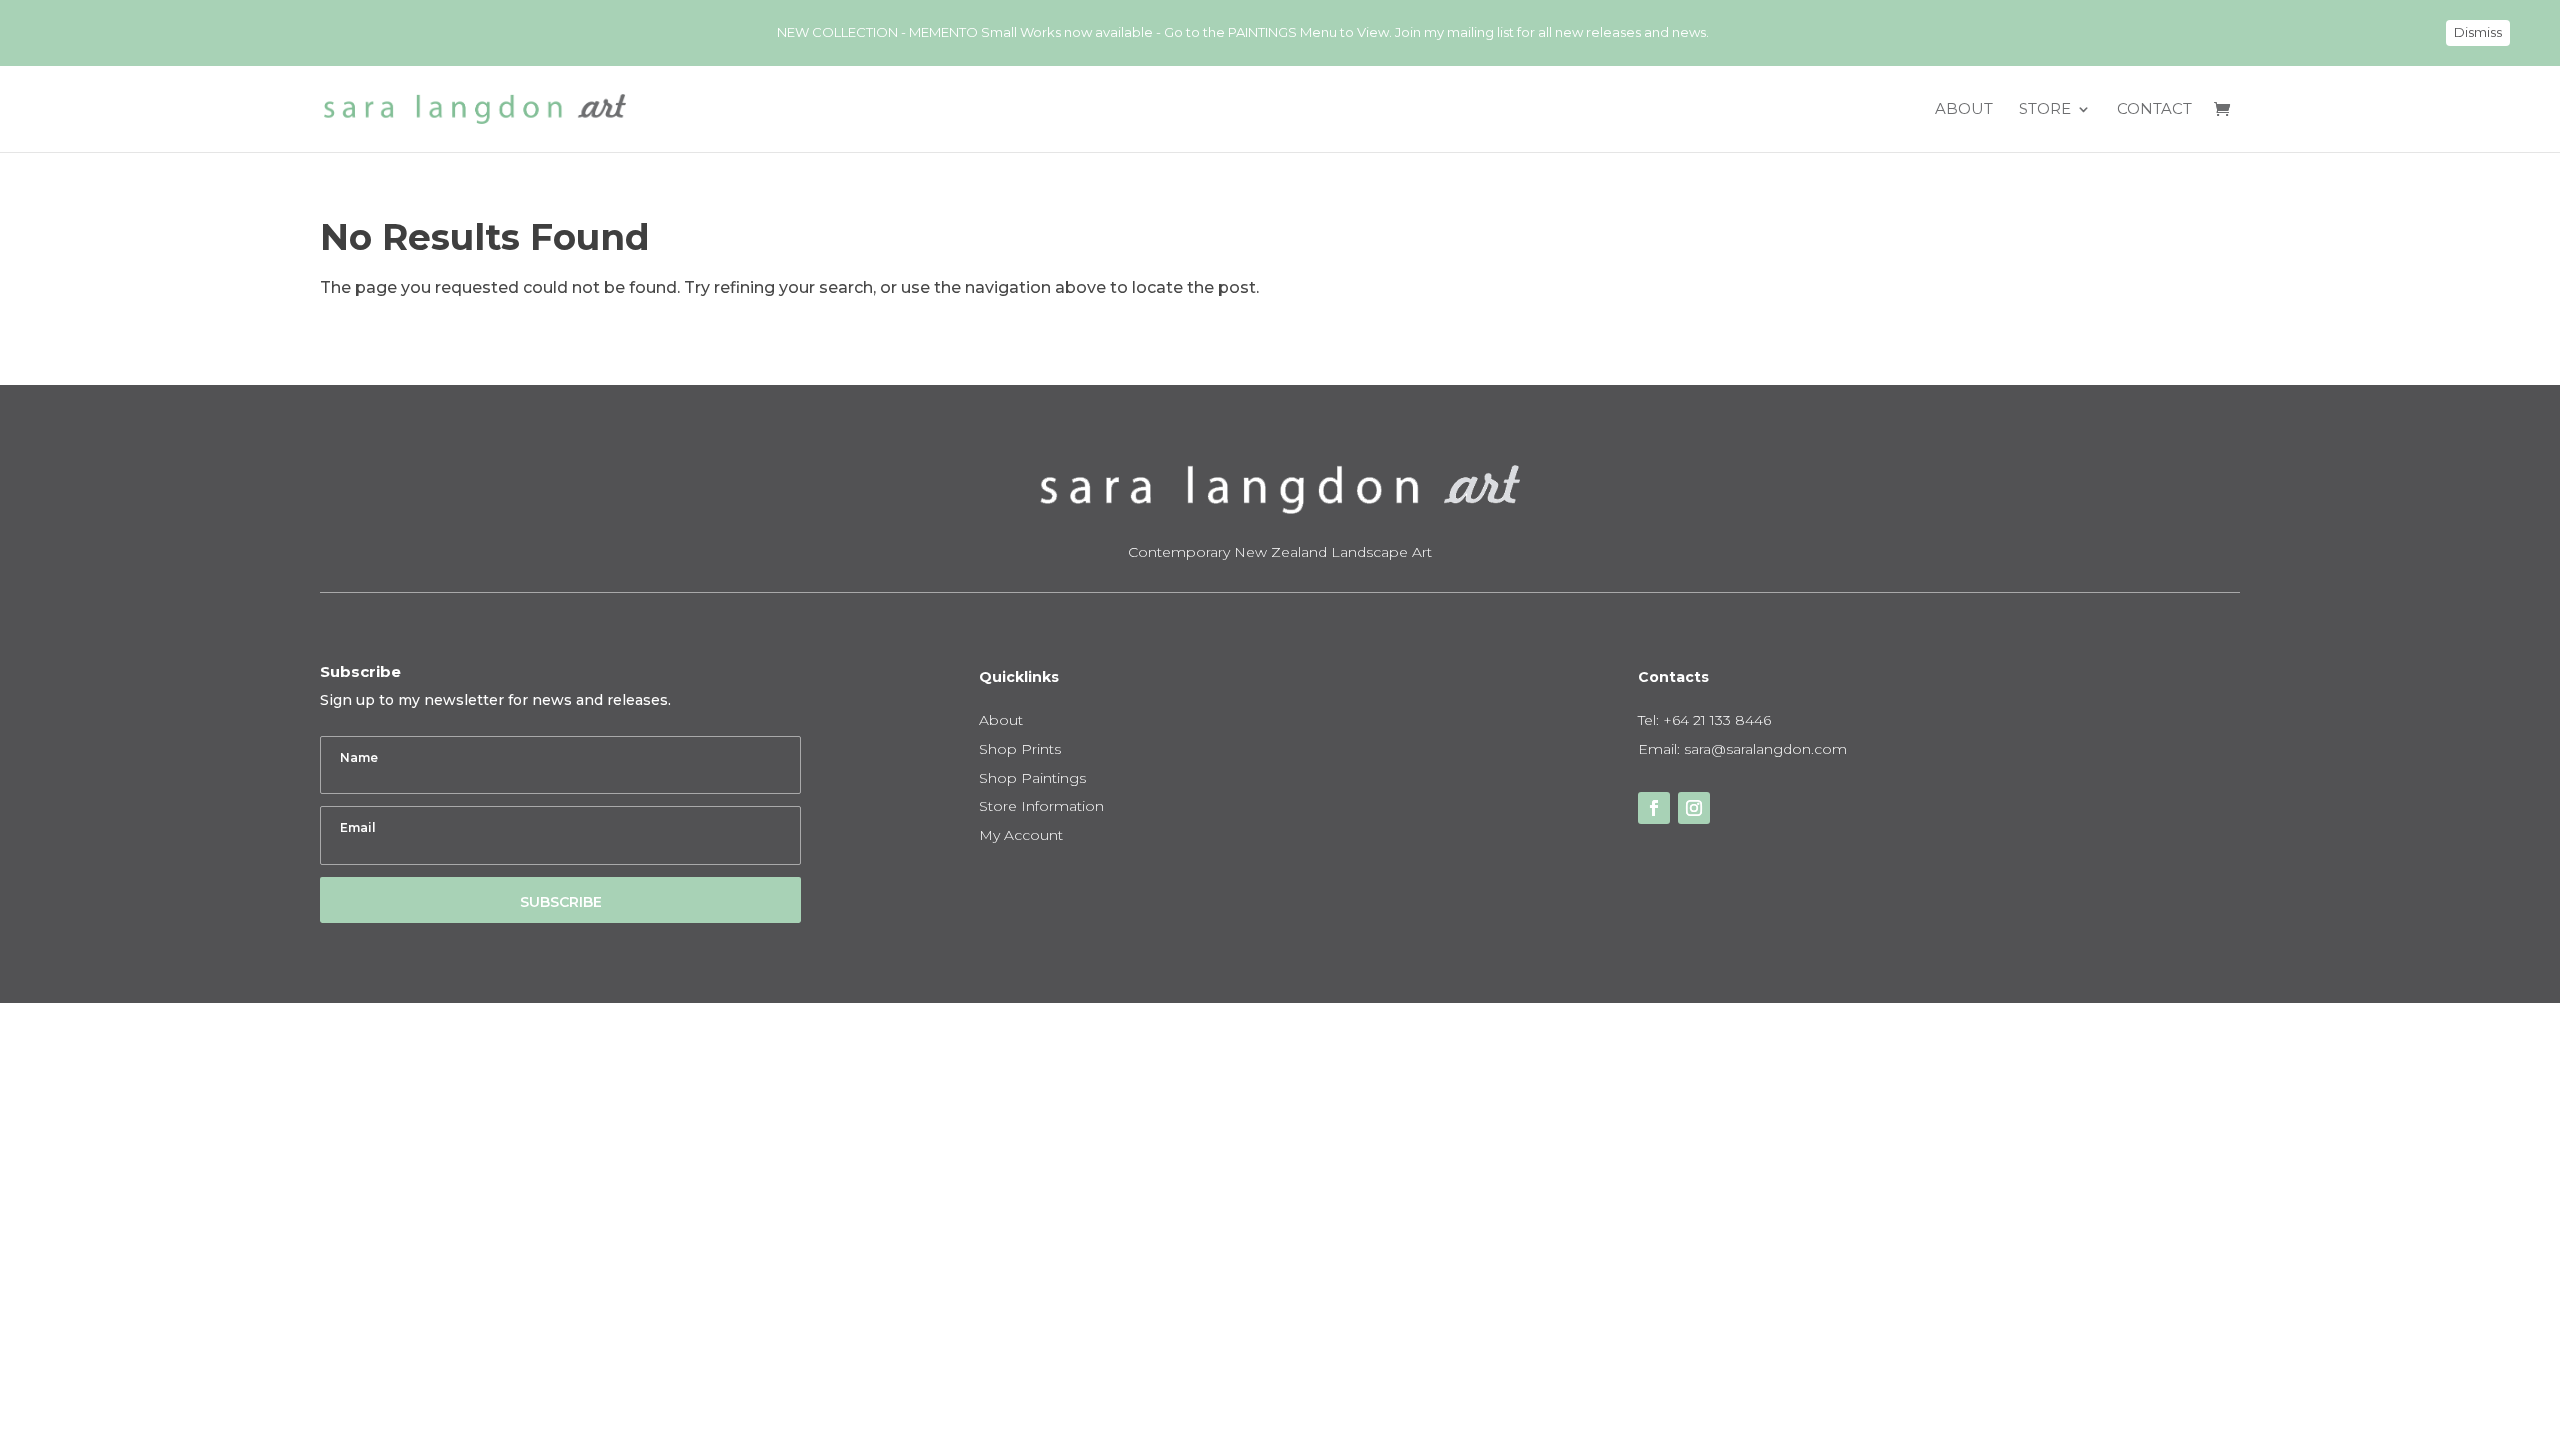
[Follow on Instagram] (1694, 808)
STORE (2045, 110)
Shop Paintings (1032, 778)
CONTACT (2154, 110)
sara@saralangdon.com (1765, 749)
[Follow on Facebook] (1654, 808)
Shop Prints (1020, 749)
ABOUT (1964, 110)
